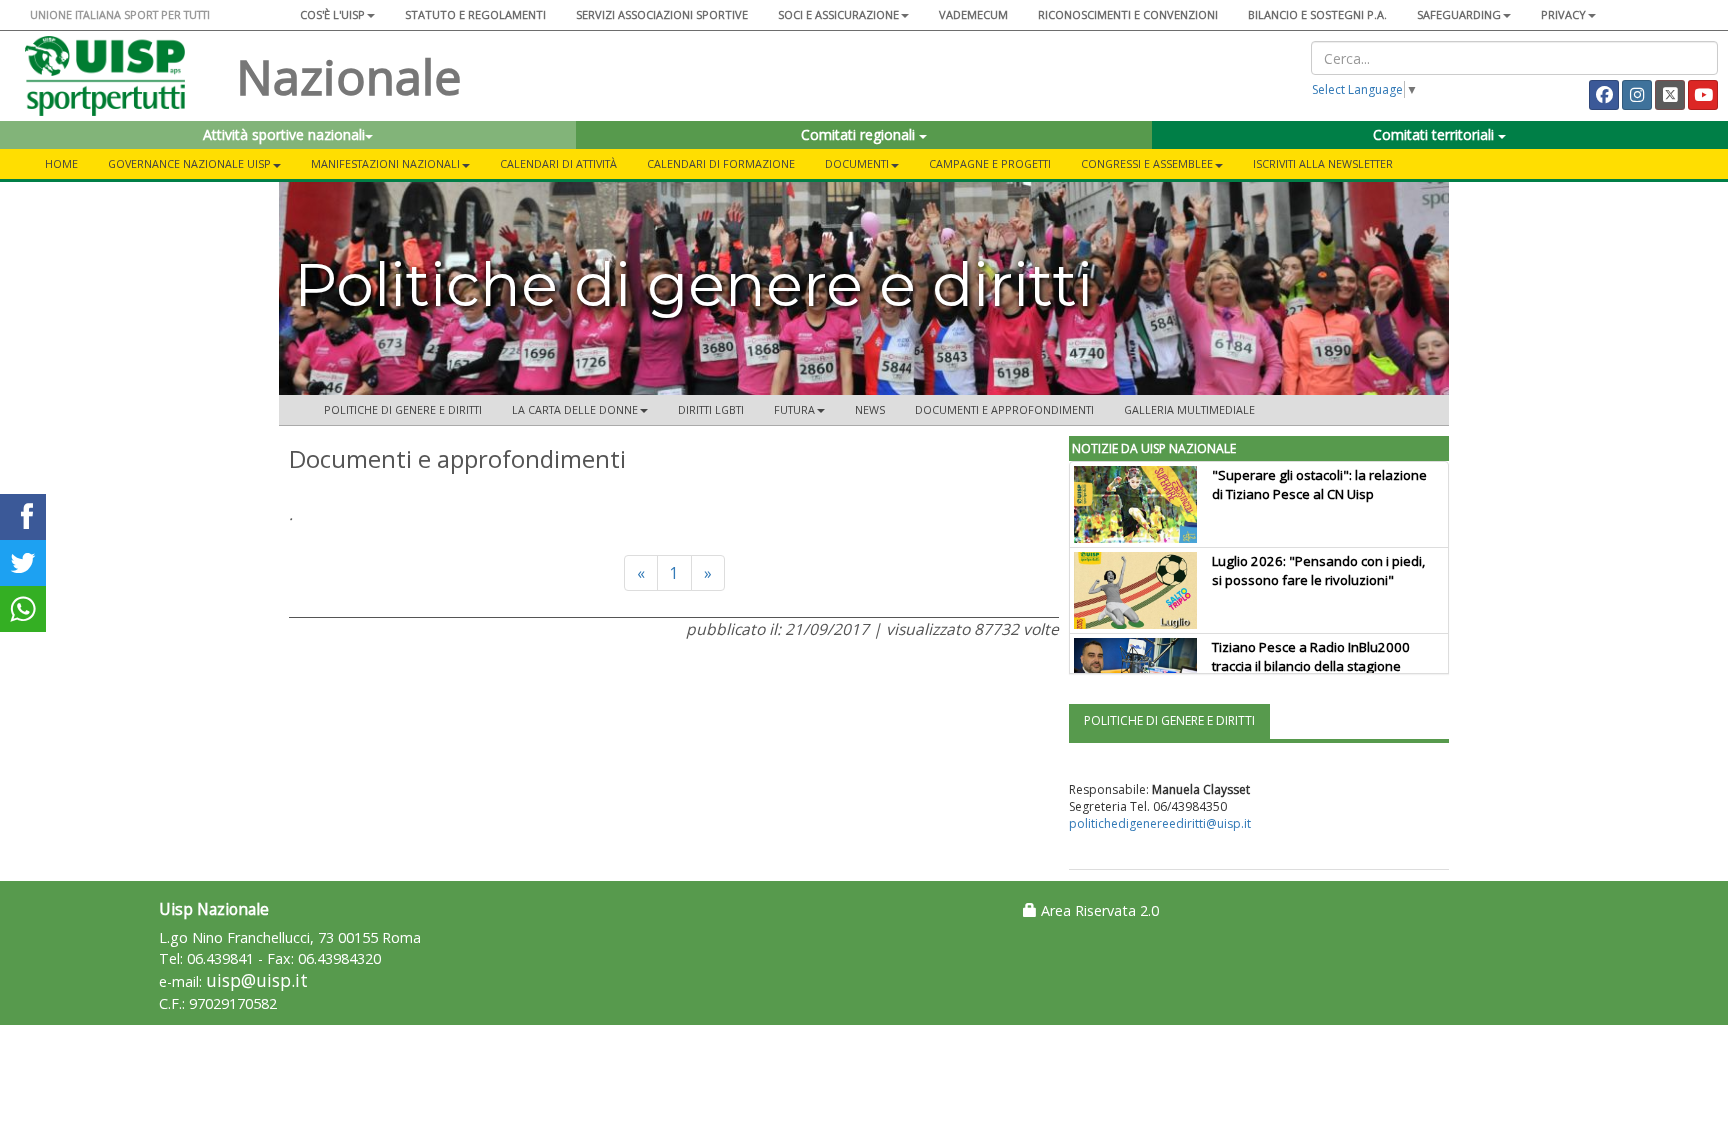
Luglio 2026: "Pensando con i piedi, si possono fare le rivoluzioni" (1318, 570)
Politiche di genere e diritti (403, 409)
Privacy (1563, 14)
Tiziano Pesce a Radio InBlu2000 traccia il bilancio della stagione (1311, 656)
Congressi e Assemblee (1147, 163)
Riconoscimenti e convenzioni (1128, 14)
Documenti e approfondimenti (1004, 409)
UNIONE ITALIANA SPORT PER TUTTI (120, 14)
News (870, 409)
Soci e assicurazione (838, 14)
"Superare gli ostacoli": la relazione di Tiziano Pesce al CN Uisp (1319, 484)
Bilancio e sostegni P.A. (1317, 14)
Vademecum (973, 14)
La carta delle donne (575, 409)
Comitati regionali (860, 134)
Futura (794, 409)
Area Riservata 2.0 (1098, 910)
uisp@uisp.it (257, 980)
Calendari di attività (558, 163)
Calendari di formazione (721, 163)
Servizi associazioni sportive (662, 14)
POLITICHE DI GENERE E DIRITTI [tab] (1169, 720)
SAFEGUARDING (1459, 14)
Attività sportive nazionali (284, 134)
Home (61, 163)
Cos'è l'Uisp (332, 14)
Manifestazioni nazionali (385, 163)
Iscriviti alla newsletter (1323, 163)
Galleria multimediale (1189, 409)
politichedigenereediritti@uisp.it (1160, 823)
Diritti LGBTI (711, 409)
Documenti (857, 163)
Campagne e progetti (990, 163)
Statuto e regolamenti (475, 14)
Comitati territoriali (1435, 134)
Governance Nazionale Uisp (189, 163)
